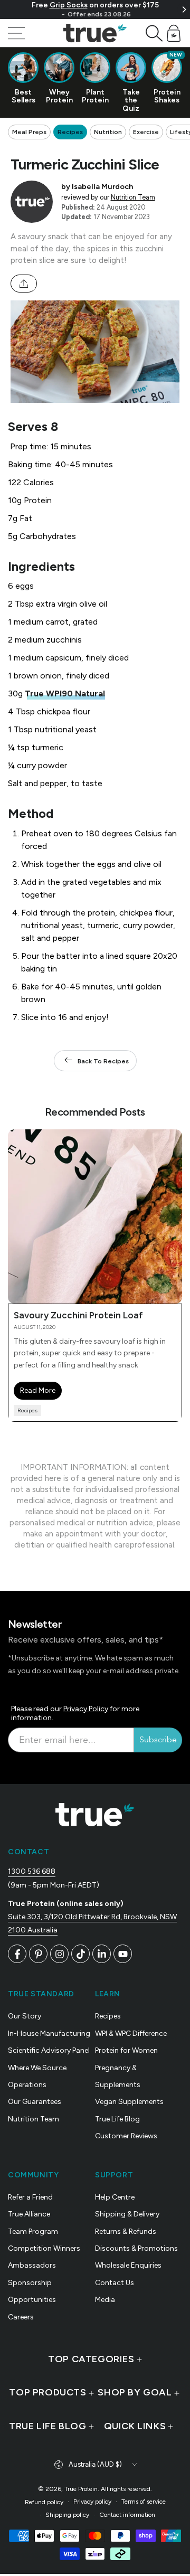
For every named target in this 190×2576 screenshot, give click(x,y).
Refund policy (44, 2502)
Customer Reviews (126, 2136)
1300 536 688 (32, 1871)
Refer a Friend (30, 2197)
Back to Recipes (103, 1061)
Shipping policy (67, 2515)
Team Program (33, 2231)
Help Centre (115, 2197)
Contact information (127, 2515)
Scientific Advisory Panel (49, 2050)
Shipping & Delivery (127, 2214)
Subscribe (158, 1740)
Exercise (146, 132)
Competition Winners (44, 2248)
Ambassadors (32, 2265)
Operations (27, 2085)
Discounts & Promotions (136, 2248)
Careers (21, 2317)
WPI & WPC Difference (131, 2034)
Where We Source (37, 2068)
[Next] (184, 10)
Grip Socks (69, 5)
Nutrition (108, 132)
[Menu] (16, 33)
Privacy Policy (86, 1709)
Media (105, 2300)
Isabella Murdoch (102, 186)
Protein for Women (126, 2050)
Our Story (25, 2016)
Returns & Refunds (126, 2231)
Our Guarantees (35, 2102)
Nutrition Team (133, 197)
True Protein (81, 2489)
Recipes (70, 132)
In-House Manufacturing (49, 2034)
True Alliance (29, 2214)
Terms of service (144, 2502)
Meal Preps (29, 132)
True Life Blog (117, 2119)
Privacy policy (92, 2502)
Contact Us (115, 2283)
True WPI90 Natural (65, 693)
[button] (154, 33)
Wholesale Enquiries (128, 2265)
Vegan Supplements (129, 2102)
